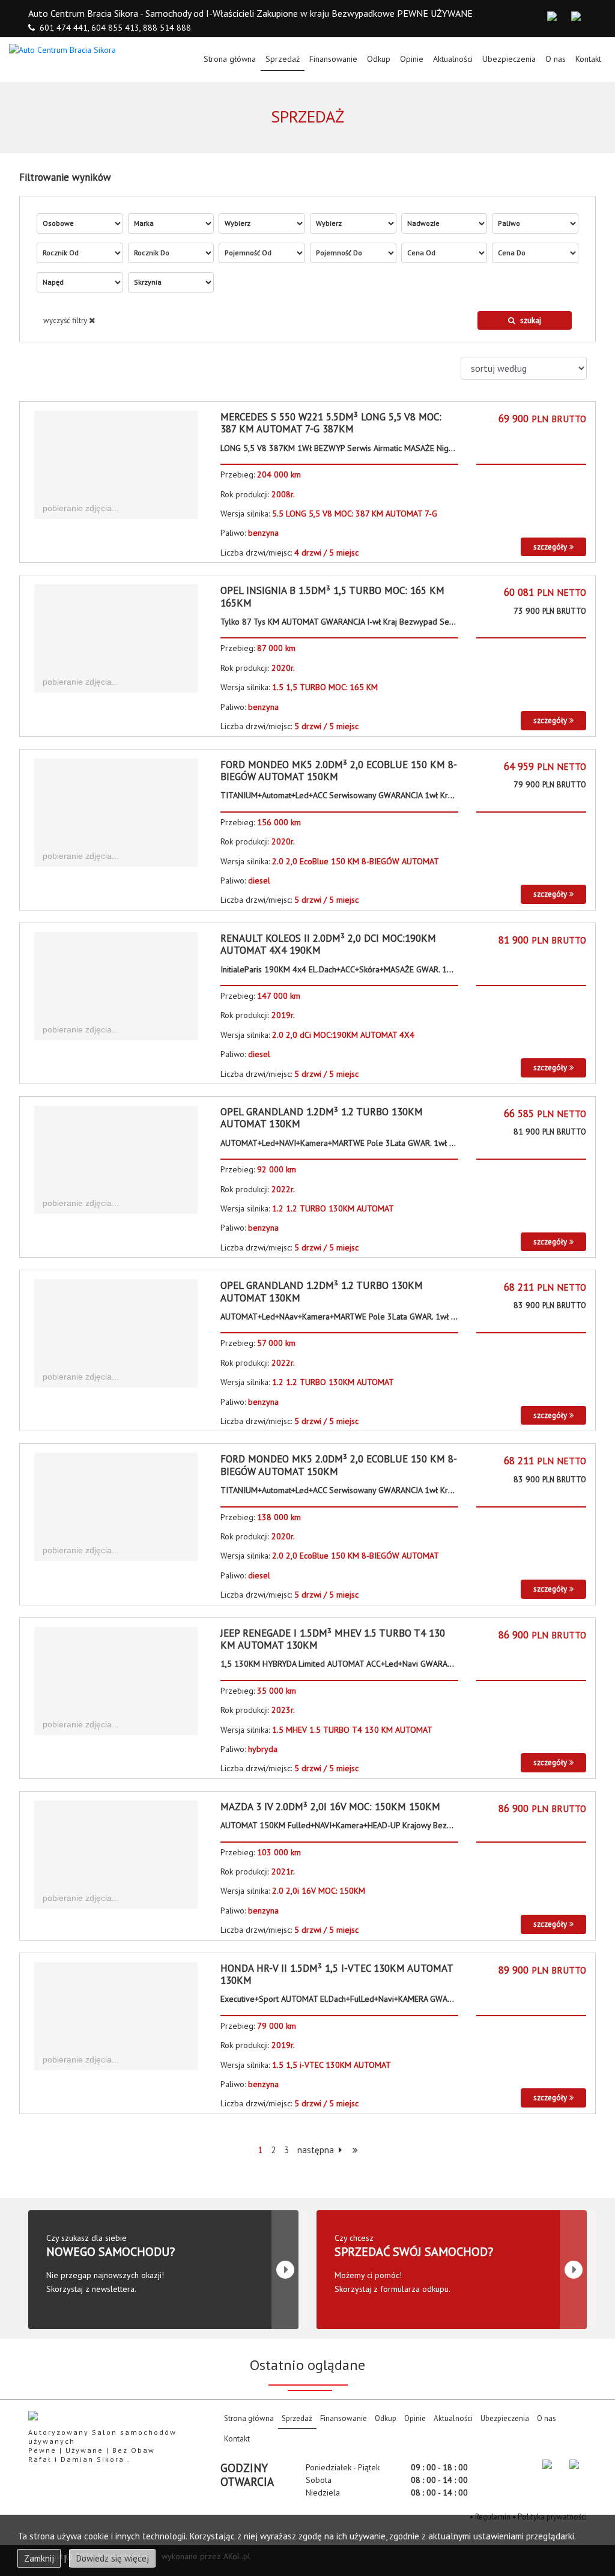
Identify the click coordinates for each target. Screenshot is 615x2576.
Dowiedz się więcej (112, 2558)
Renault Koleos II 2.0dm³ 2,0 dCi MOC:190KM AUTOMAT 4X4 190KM (328, 944)
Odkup (379, 59)
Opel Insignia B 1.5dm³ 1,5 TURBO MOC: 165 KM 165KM (332, 596)
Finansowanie (333, 59)
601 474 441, (64, 28)
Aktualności (453, 59)
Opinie (412, 59)
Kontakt (588, 59)
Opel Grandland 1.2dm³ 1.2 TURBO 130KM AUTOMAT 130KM (322, 1118)
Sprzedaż (283, 59)
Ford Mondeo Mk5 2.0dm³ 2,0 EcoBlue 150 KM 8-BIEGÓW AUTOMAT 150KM (339, 771)
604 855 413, (116, 28)
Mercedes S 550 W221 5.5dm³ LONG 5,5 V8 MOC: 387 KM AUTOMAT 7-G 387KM (331, 423)
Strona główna (232, 59)
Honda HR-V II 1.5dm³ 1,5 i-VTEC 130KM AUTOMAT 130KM (337, 1974)
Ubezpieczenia (509, 59)
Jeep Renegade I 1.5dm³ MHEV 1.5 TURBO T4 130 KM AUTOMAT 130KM (333, 1639)
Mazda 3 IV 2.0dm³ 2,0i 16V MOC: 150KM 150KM (330, 1807)
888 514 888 (167, 28)
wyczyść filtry (66, 320)
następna (317, 2150)
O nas (556, 59)
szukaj (531, 320)
